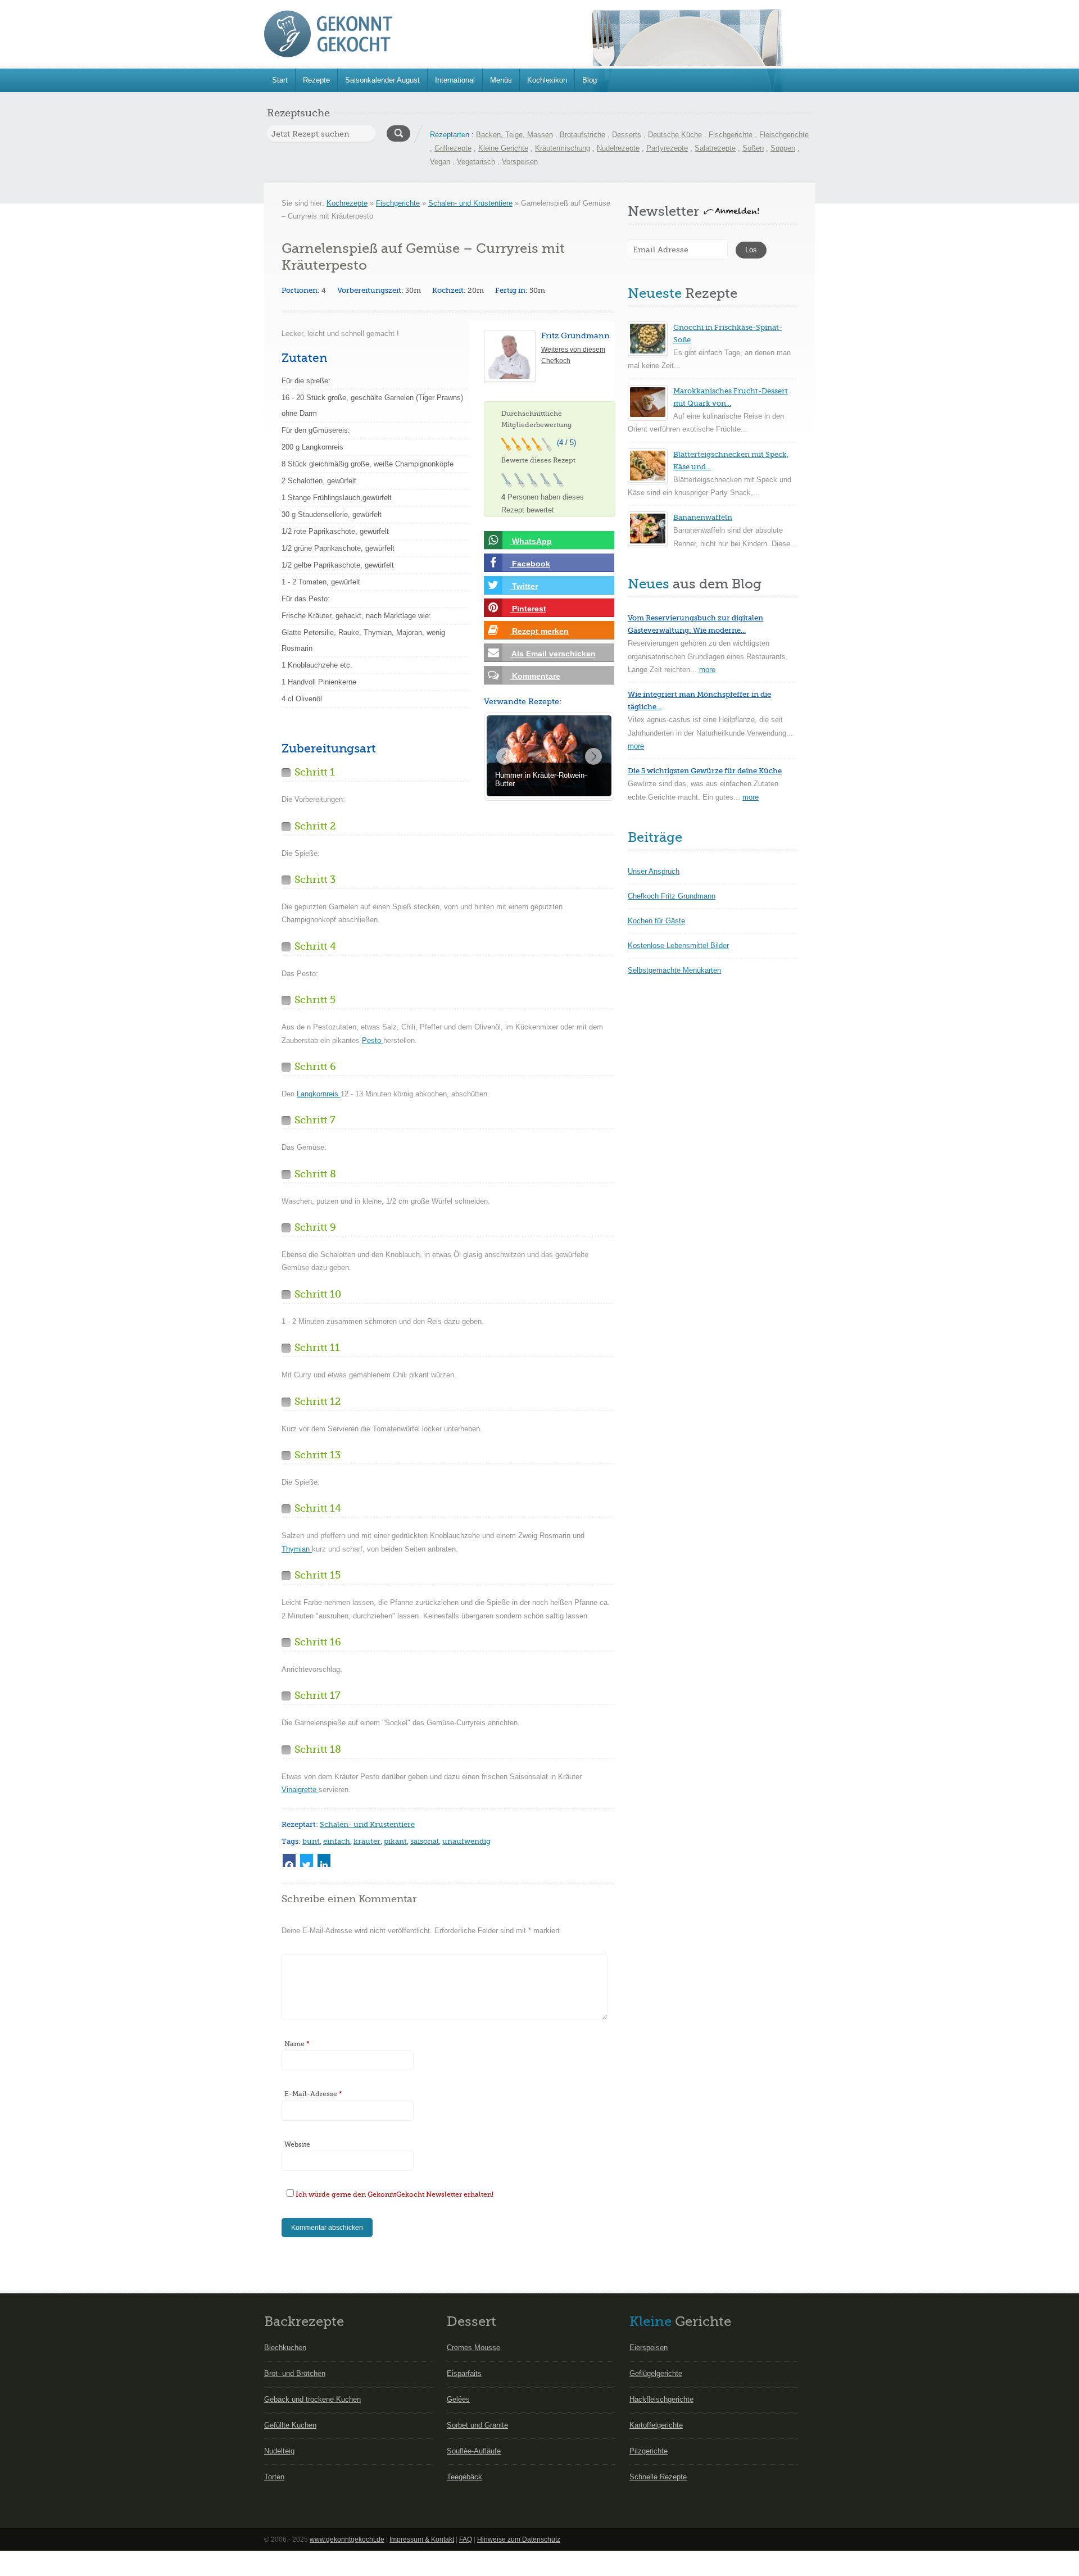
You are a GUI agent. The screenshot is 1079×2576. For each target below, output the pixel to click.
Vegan (440, 162)
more (707, 670)
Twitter (524, 586)
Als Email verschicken (553, 654)
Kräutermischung (563, 148)
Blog (590, 80)
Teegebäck (464, 2477)
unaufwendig (466, 1841)
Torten (274, 2477)
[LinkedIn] (324, 1860)
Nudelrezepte (618, 148)
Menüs (501, 80)
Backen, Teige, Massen (514, 135)
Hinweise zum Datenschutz (519, 2539)
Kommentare (535, 676)
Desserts (627, 135)
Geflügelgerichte (656, 2373)
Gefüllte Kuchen (290, 2425)
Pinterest (528, 609)
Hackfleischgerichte (661, 2399)
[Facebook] (289, 1860)
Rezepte (316, 80)
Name (297, 2044)
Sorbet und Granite (477, 2425)
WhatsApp (531, 541)
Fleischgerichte (784, 135)
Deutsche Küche (675, 135)
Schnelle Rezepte (658, 2477)
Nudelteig (279, 2451)
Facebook (530, 564)
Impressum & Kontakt (422, 2539)
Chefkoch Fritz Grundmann (672, 896)
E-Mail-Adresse (313, 2094)
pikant (395, 1841)
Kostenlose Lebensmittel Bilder (678, 945)
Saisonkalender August (382, 80)
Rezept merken (539, 631)
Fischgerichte (731, 135)
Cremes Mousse (473, 2348)
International (455, 80)
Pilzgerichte (649, 2451)
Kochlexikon (547, 80)
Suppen (783, 148)
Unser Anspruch (654, 871)
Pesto (373, 1040)
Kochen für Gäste (656, 921)
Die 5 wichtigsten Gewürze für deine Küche (705, 771)
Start (280, 80)
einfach (337, 1841)
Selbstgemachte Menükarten (674, 970)
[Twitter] (307, 1860)
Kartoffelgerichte (656, 2425)
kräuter (367, 1841)
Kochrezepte (347, 203)
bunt (311, 1841)
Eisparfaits (464, 2373)
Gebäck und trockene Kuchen (312, 2399)
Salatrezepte (715, 148)
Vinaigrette (300, 1790)
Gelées (458, 2399)
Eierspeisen (649, 2348)
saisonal (425, 1841)
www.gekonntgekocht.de (347, 2539)
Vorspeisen (520, 162)
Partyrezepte (667, 148)
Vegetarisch (476, 162)
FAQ (466, 2539)
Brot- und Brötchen (295, 2373)
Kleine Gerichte (503, 148)
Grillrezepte (453, 148)
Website (297, 2144)
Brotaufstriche (582, 135)
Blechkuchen (285, 2348)
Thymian (297, 1549)
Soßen (753, 148)
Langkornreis (319, 1094)
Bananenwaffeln (703, 517)
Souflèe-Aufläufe (474, 2451)
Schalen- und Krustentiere (470, 203)
